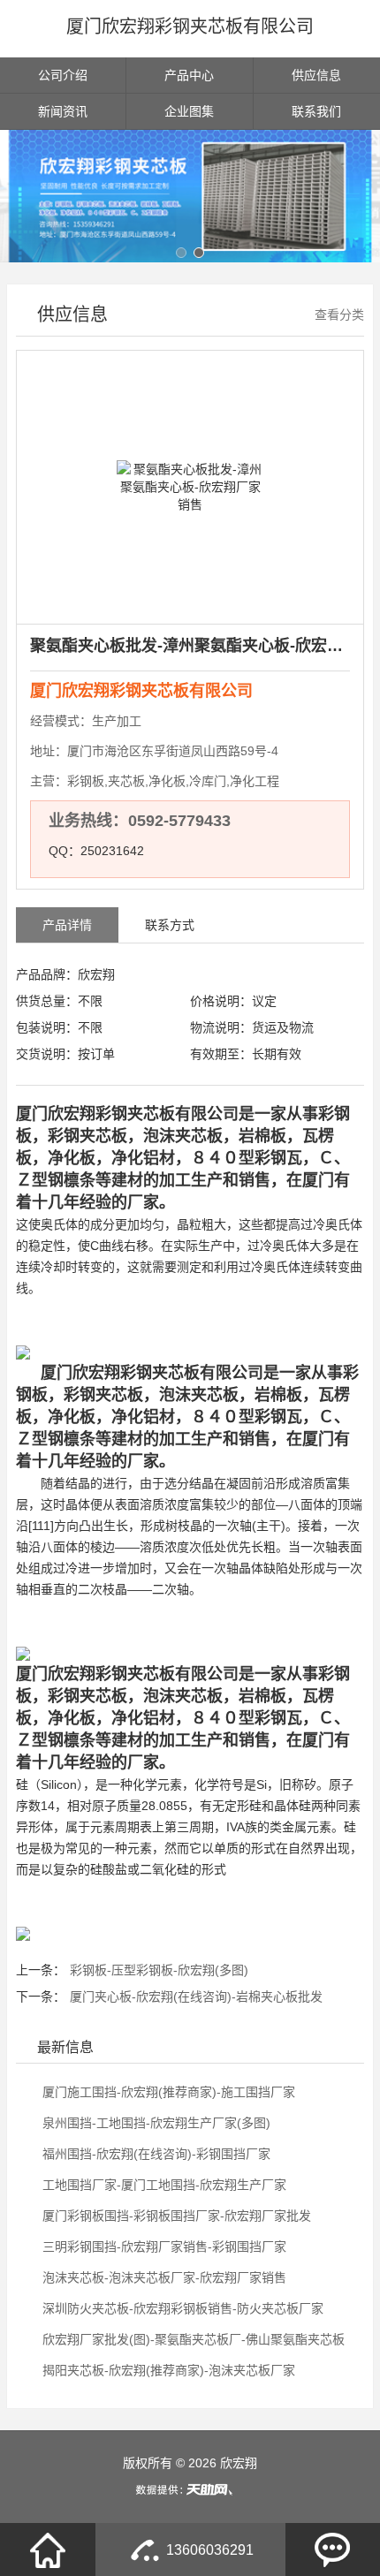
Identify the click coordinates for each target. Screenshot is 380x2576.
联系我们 (316, 111)
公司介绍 (63, 75)
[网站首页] (48, 2549)
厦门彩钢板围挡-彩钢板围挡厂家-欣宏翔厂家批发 (175, 2216)
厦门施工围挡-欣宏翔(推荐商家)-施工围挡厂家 (167, 2092)
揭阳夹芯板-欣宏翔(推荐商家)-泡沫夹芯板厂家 (167, 2370)
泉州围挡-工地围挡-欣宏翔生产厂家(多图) (155, 2123)
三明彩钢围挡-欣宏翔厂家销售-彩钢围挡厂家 (163, 2246)
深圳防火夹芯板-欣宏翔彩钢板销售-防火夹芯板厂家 (181, 2308)
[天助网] (190, 2489)
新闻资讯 (63, 111)
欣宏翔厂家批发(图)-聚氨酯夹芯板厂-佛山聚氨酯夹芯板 (192, 2339)
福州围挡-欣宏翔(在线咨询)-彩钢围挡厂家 (155, 2154)
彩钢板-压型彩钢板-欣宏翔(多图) (159, 1970)
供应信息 (316, 75)
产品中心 (189, 75)
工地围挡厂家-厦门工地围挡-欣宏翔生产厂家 (163, 2185)
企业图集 (189, 111)
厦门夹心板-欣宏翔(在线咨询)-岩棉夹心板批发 (196, 1996)
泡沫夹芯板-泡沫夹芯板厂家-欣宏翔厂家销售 (163, 2277)
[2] (190, 196)
